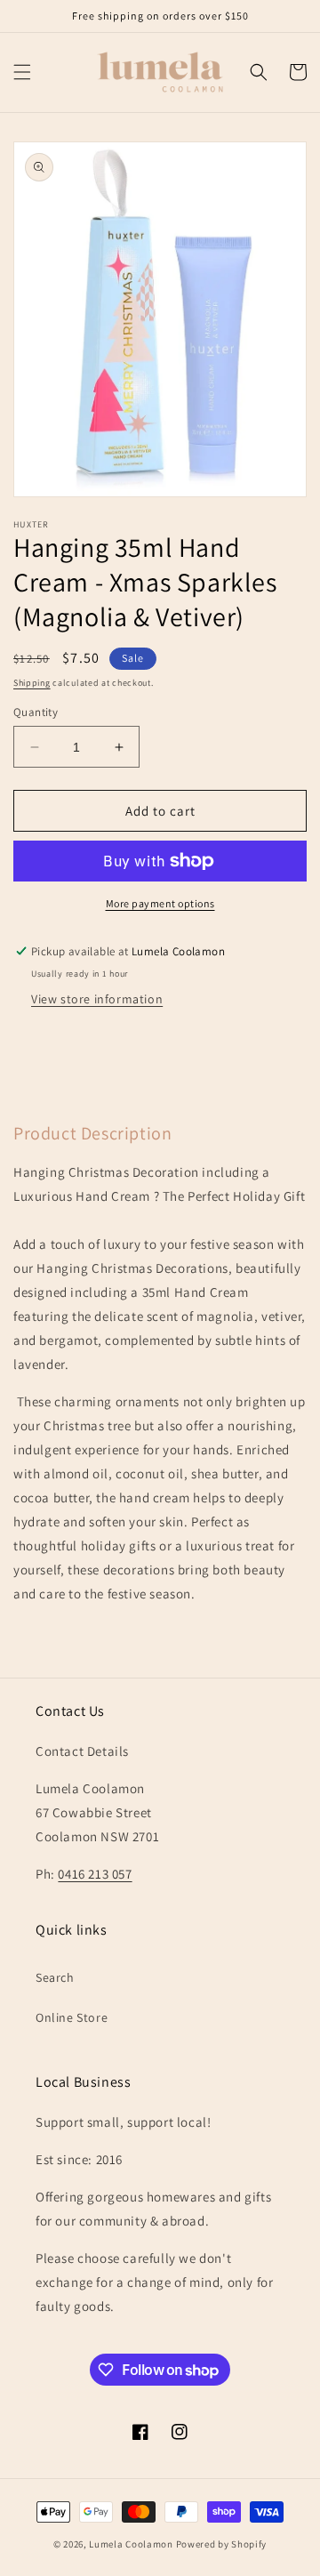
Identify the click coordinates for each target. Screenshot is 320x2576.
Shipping (32, 683)
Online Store (72, 2017)
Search (55, 1977)
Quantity (36, 712)
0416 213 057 (95, 1874)
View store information (97, 999)
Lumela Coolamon (131, 2544)
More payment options (160, 903)
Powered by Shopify (222, 2544)
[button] (22, 72)
